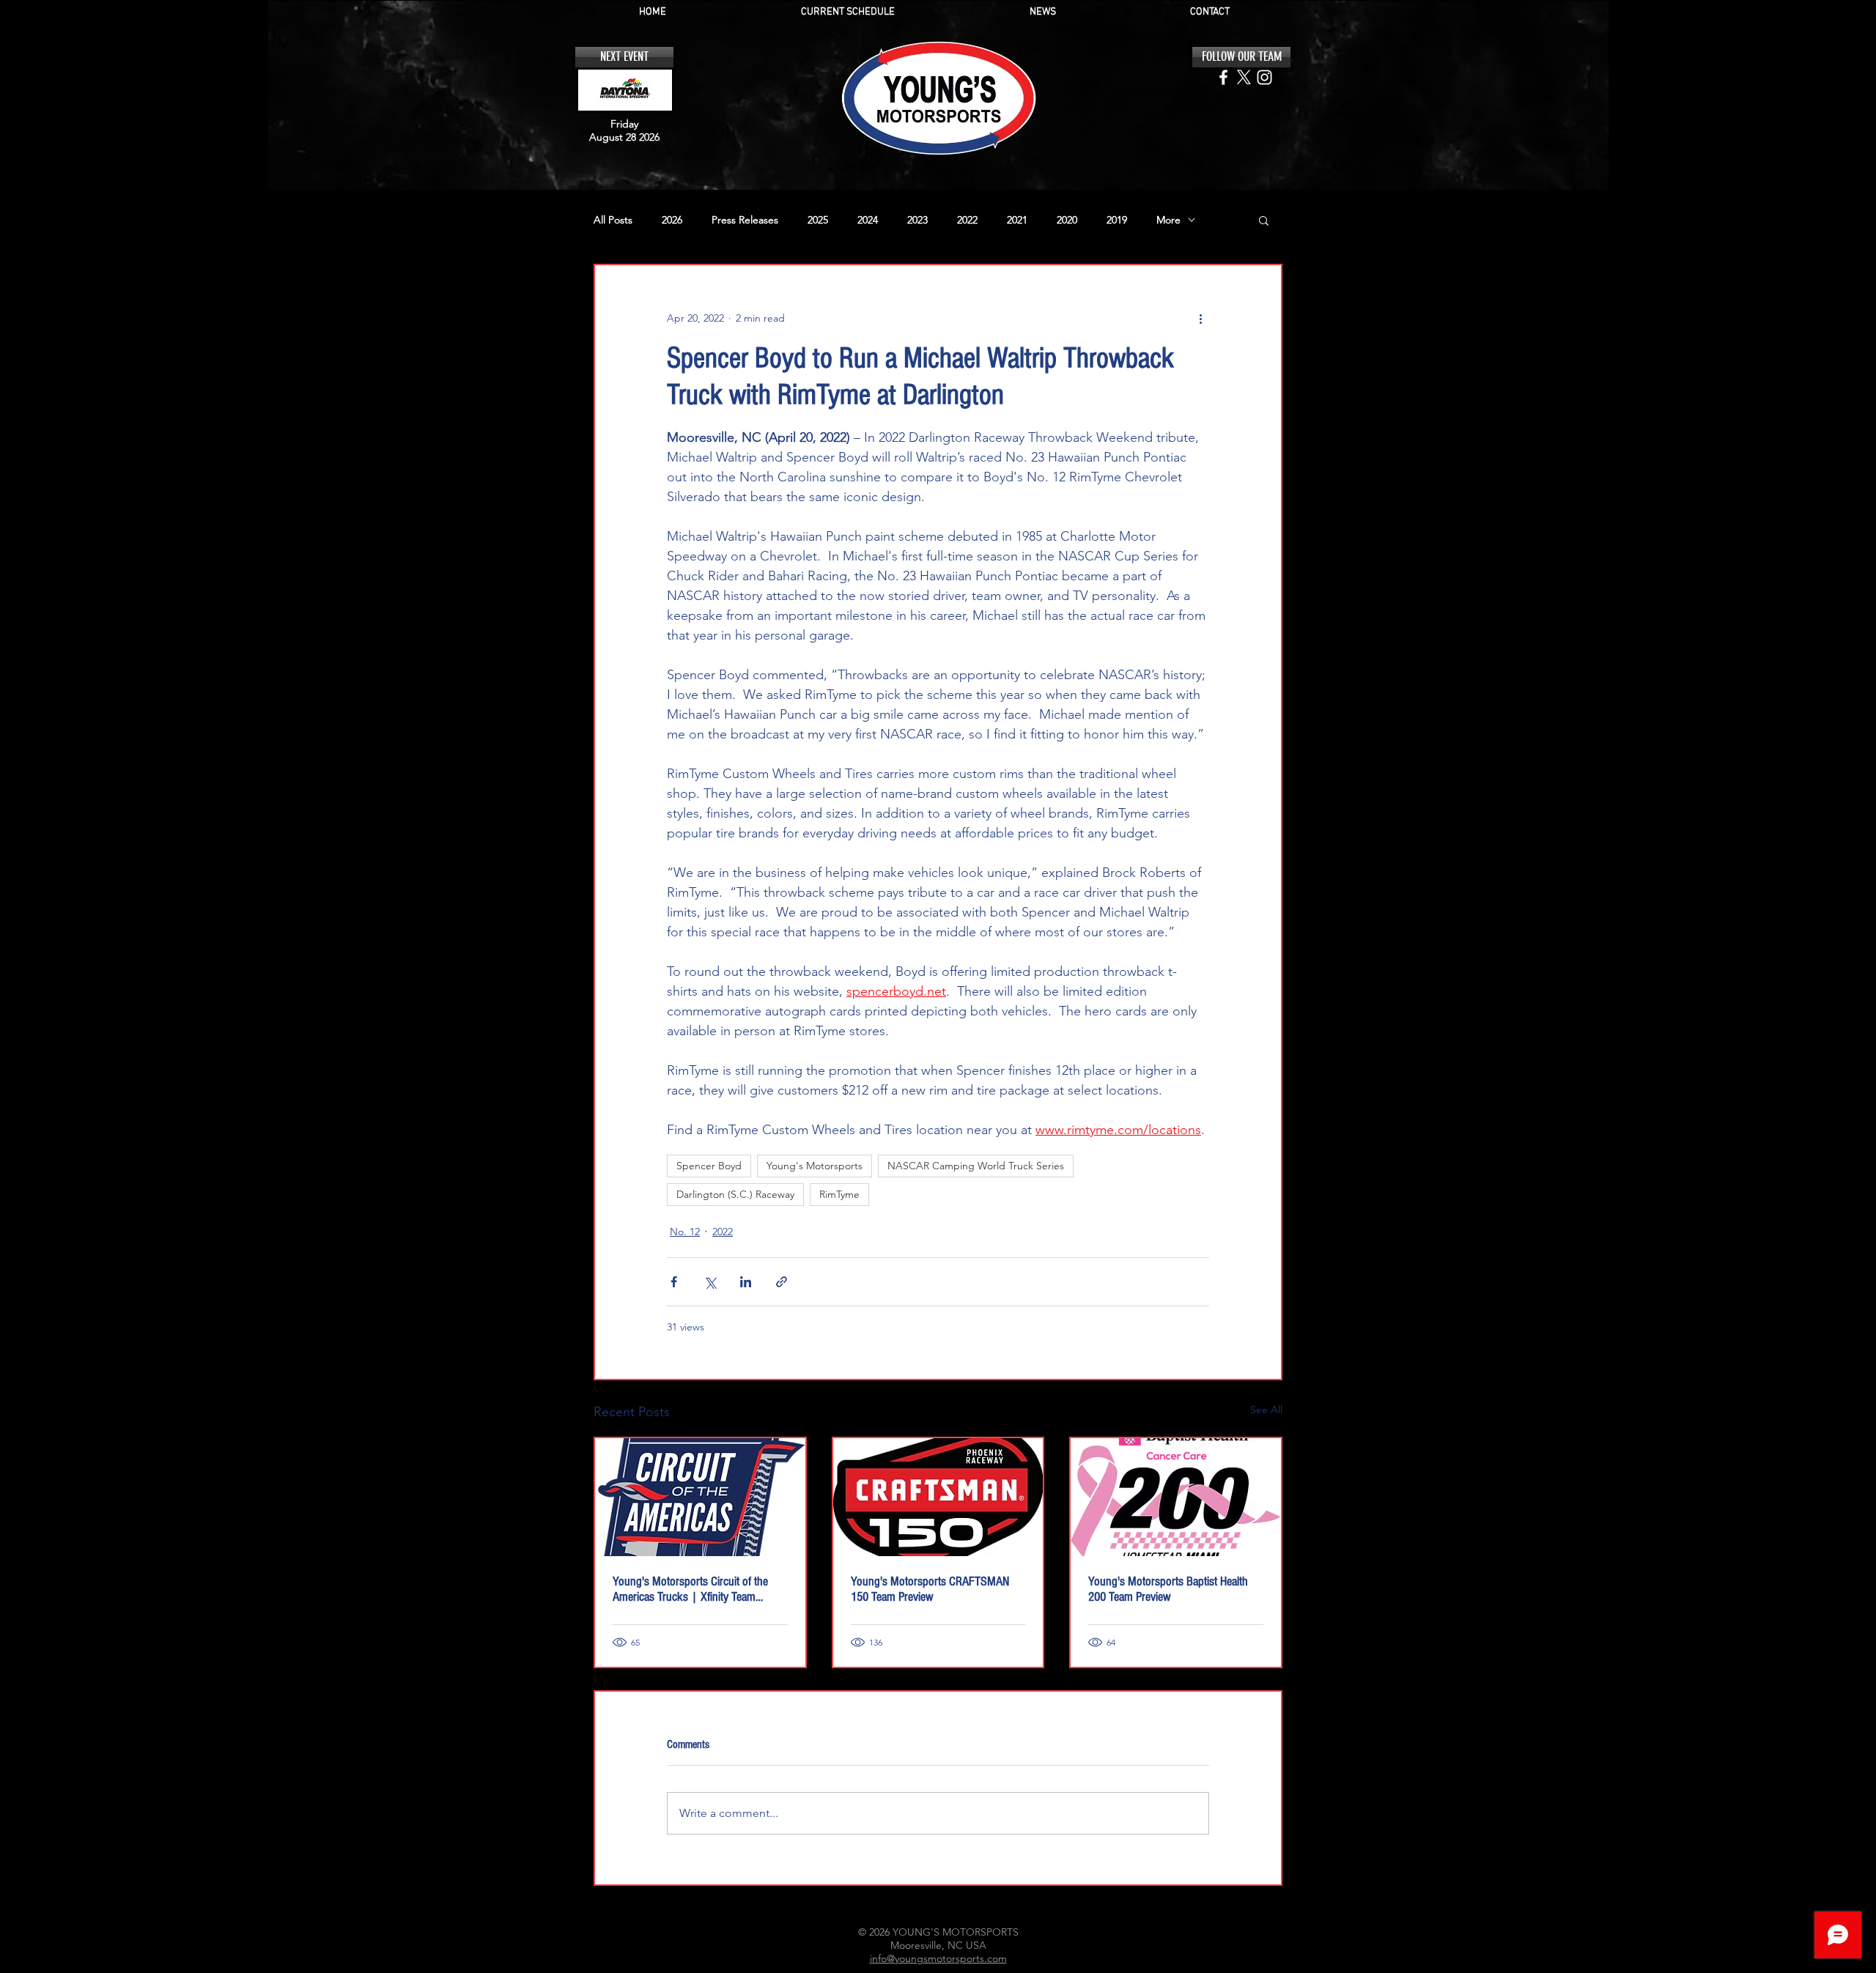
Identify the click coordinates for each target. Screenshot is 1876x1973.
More (1168, 220)
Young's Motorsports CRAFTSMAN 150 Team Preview (930, 1589)
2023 (917, 220)
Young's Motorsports (815, 1166)
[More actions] (1200, 318)
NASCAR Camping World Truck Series (976, 1166)
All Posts (613, 220)
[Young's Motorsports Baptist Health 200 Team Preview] (1176, 1497)
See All (1266, 1410)
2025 (818, 220)
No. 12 (685, 1232)
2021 (1017, 220)
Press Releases (745, 220)
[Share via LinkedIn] (746, 1282)
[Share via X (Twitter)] (710, 1282)
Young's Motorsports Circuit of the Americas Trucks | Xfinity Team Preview (690, 1589)
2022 (967, 220)
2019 (1117, 220)
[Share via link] (782, 1282)
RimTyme (839, 1194)
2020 (1067, 220)
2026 (672, 220)
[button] (1264, 220)
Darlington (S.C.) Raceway (735, 1194)
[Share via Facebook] (674, 1282)
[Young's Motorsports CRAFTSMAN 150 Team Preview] (938, 1497)
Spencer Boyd (709, 1166)
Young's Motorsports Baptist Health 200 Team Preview (1168, 1589)
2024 (868, 220)
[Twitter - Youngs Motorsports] (1244, 77)
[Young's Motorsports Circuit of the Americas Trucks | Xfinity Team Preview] (700, 1497)
